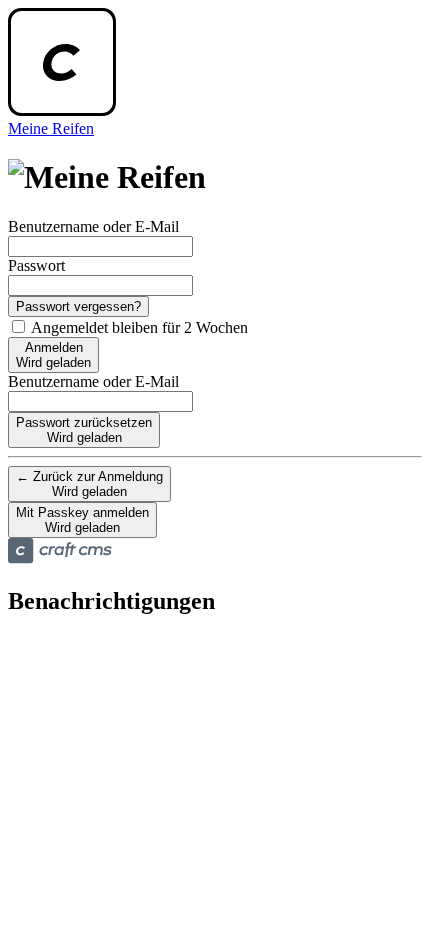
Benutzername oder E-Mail (93, 226)
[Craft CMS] (60, 558)
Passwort (36, 265)
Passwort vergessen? (78, 306)
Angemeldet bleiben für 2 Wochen (138, 327)
